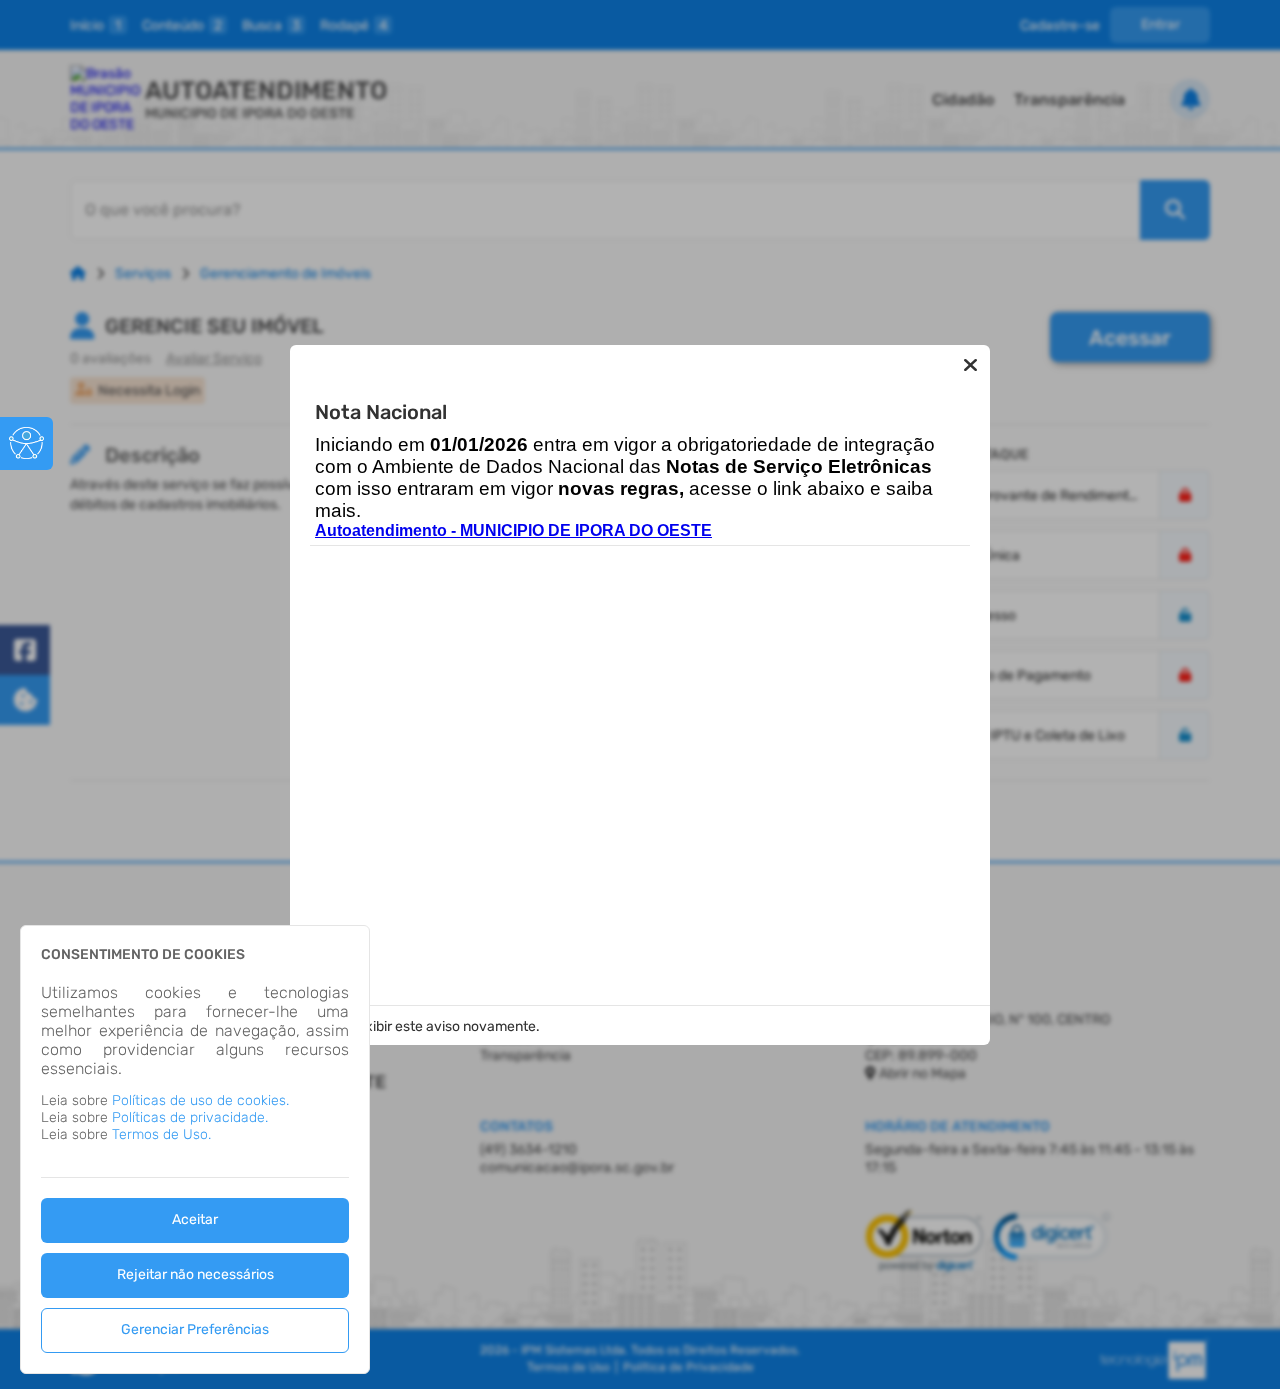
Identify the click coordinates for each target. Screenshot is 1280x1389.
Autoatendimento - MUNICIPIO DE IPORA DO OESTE (513, 530)
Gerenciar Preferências (195, 1329)
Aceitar (195, 1219)
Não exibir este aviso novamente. (434, 1026)
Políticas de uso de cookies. (200, 1100)
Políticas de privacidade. (190, 1117)
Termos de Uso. (161, 1134)
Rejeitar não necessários (195, 1274)
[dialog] (195, 1149)
